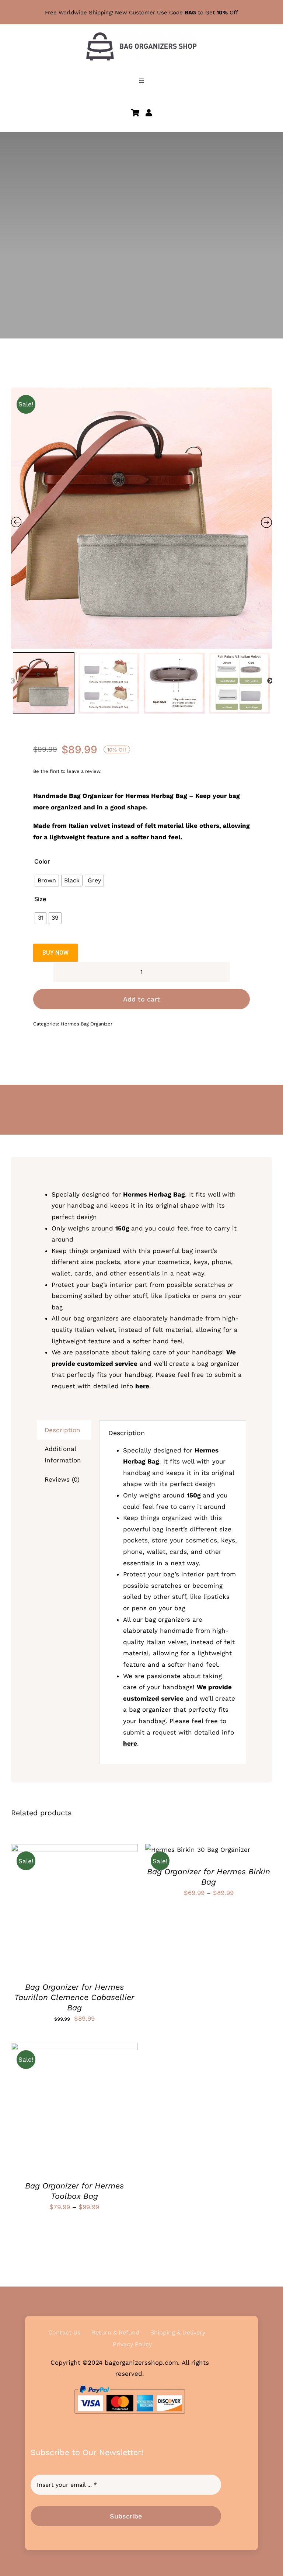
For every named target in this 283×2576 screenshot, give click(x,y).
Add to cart (141, 999)
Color (42, 861)
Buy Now (55, 953)
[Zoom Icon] (141, 518)
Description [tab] (62, 1430)
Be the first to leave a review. (67, 771)
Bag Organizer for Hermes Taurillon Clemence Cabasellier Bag (74, 1997)
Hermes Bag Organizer (87, 1024)
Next (270, 681)
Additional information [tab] (63, 1454)
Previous (12, 681)
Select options (69, 1906)
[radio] (47, 881)
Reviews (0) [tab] (62, 1479)
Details (32, 1912)
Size (40, 899)
